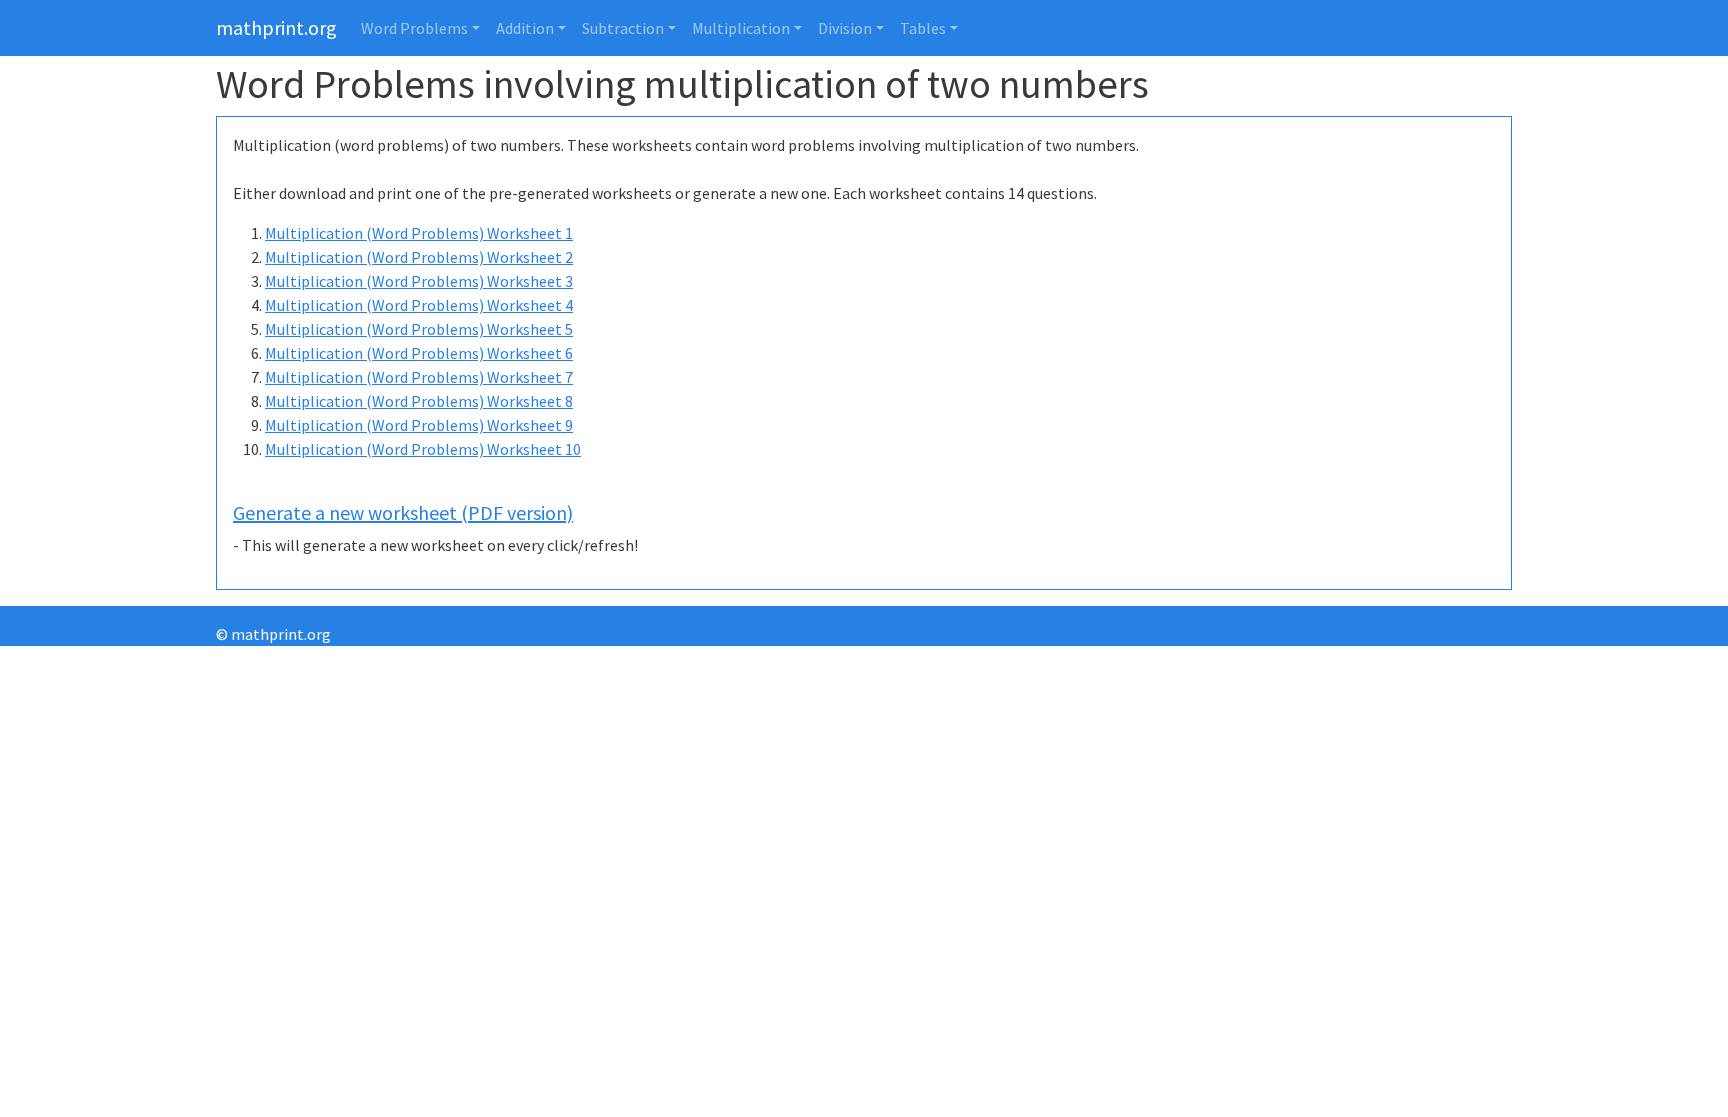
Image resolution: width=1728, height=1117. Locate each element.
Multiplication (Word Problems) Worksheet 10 (423, 449)
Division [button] (845, 28)
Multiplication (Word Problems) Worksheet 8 (419, 401)
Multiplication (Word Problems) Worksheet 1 (419, 233)
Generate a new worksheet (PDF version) (403, 512)
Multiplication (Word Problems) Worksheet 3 (419, 281)
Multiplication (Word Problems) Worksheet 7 (419, 377)
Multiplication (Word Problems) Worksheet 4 (419, 305)
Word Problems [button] (414, 28)
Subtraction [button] (623, 28)
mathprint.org (276, 27)
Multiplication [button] (741, 28)
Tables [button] (923, 28)
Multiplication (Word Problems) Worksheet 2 (419, 257)
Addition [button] (525, 28)
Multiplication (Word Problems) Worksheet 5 (419, 329)
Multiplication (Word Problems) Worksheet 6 (419, 353)
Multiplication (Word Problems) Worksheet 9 (419, 425)
